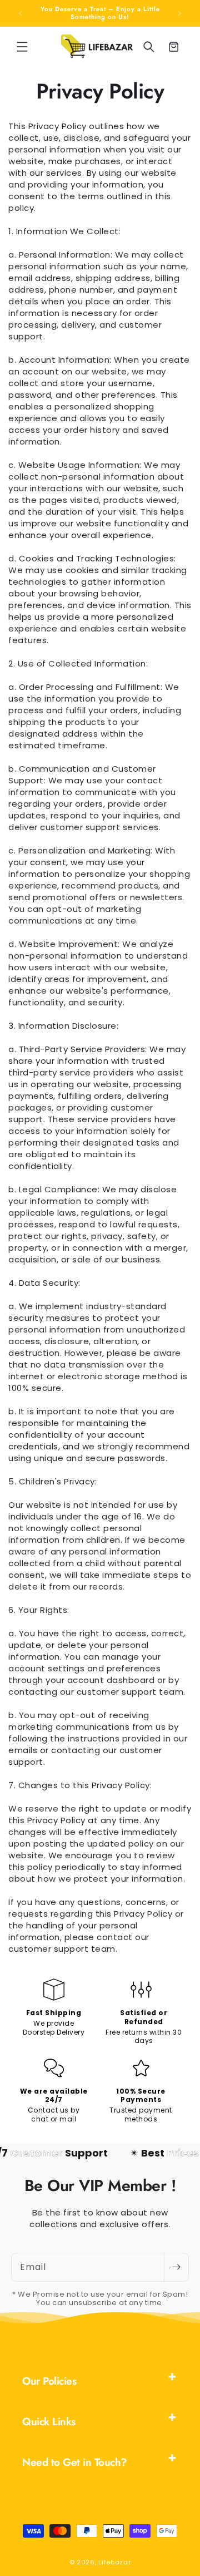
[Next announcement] (179, 13)
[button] (22, 47)
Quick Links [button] (49, 2422)
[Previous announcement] (21, 13)
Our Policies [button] (49, 2381)
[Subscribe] (176, 2267)
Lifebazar (114, 2562)
